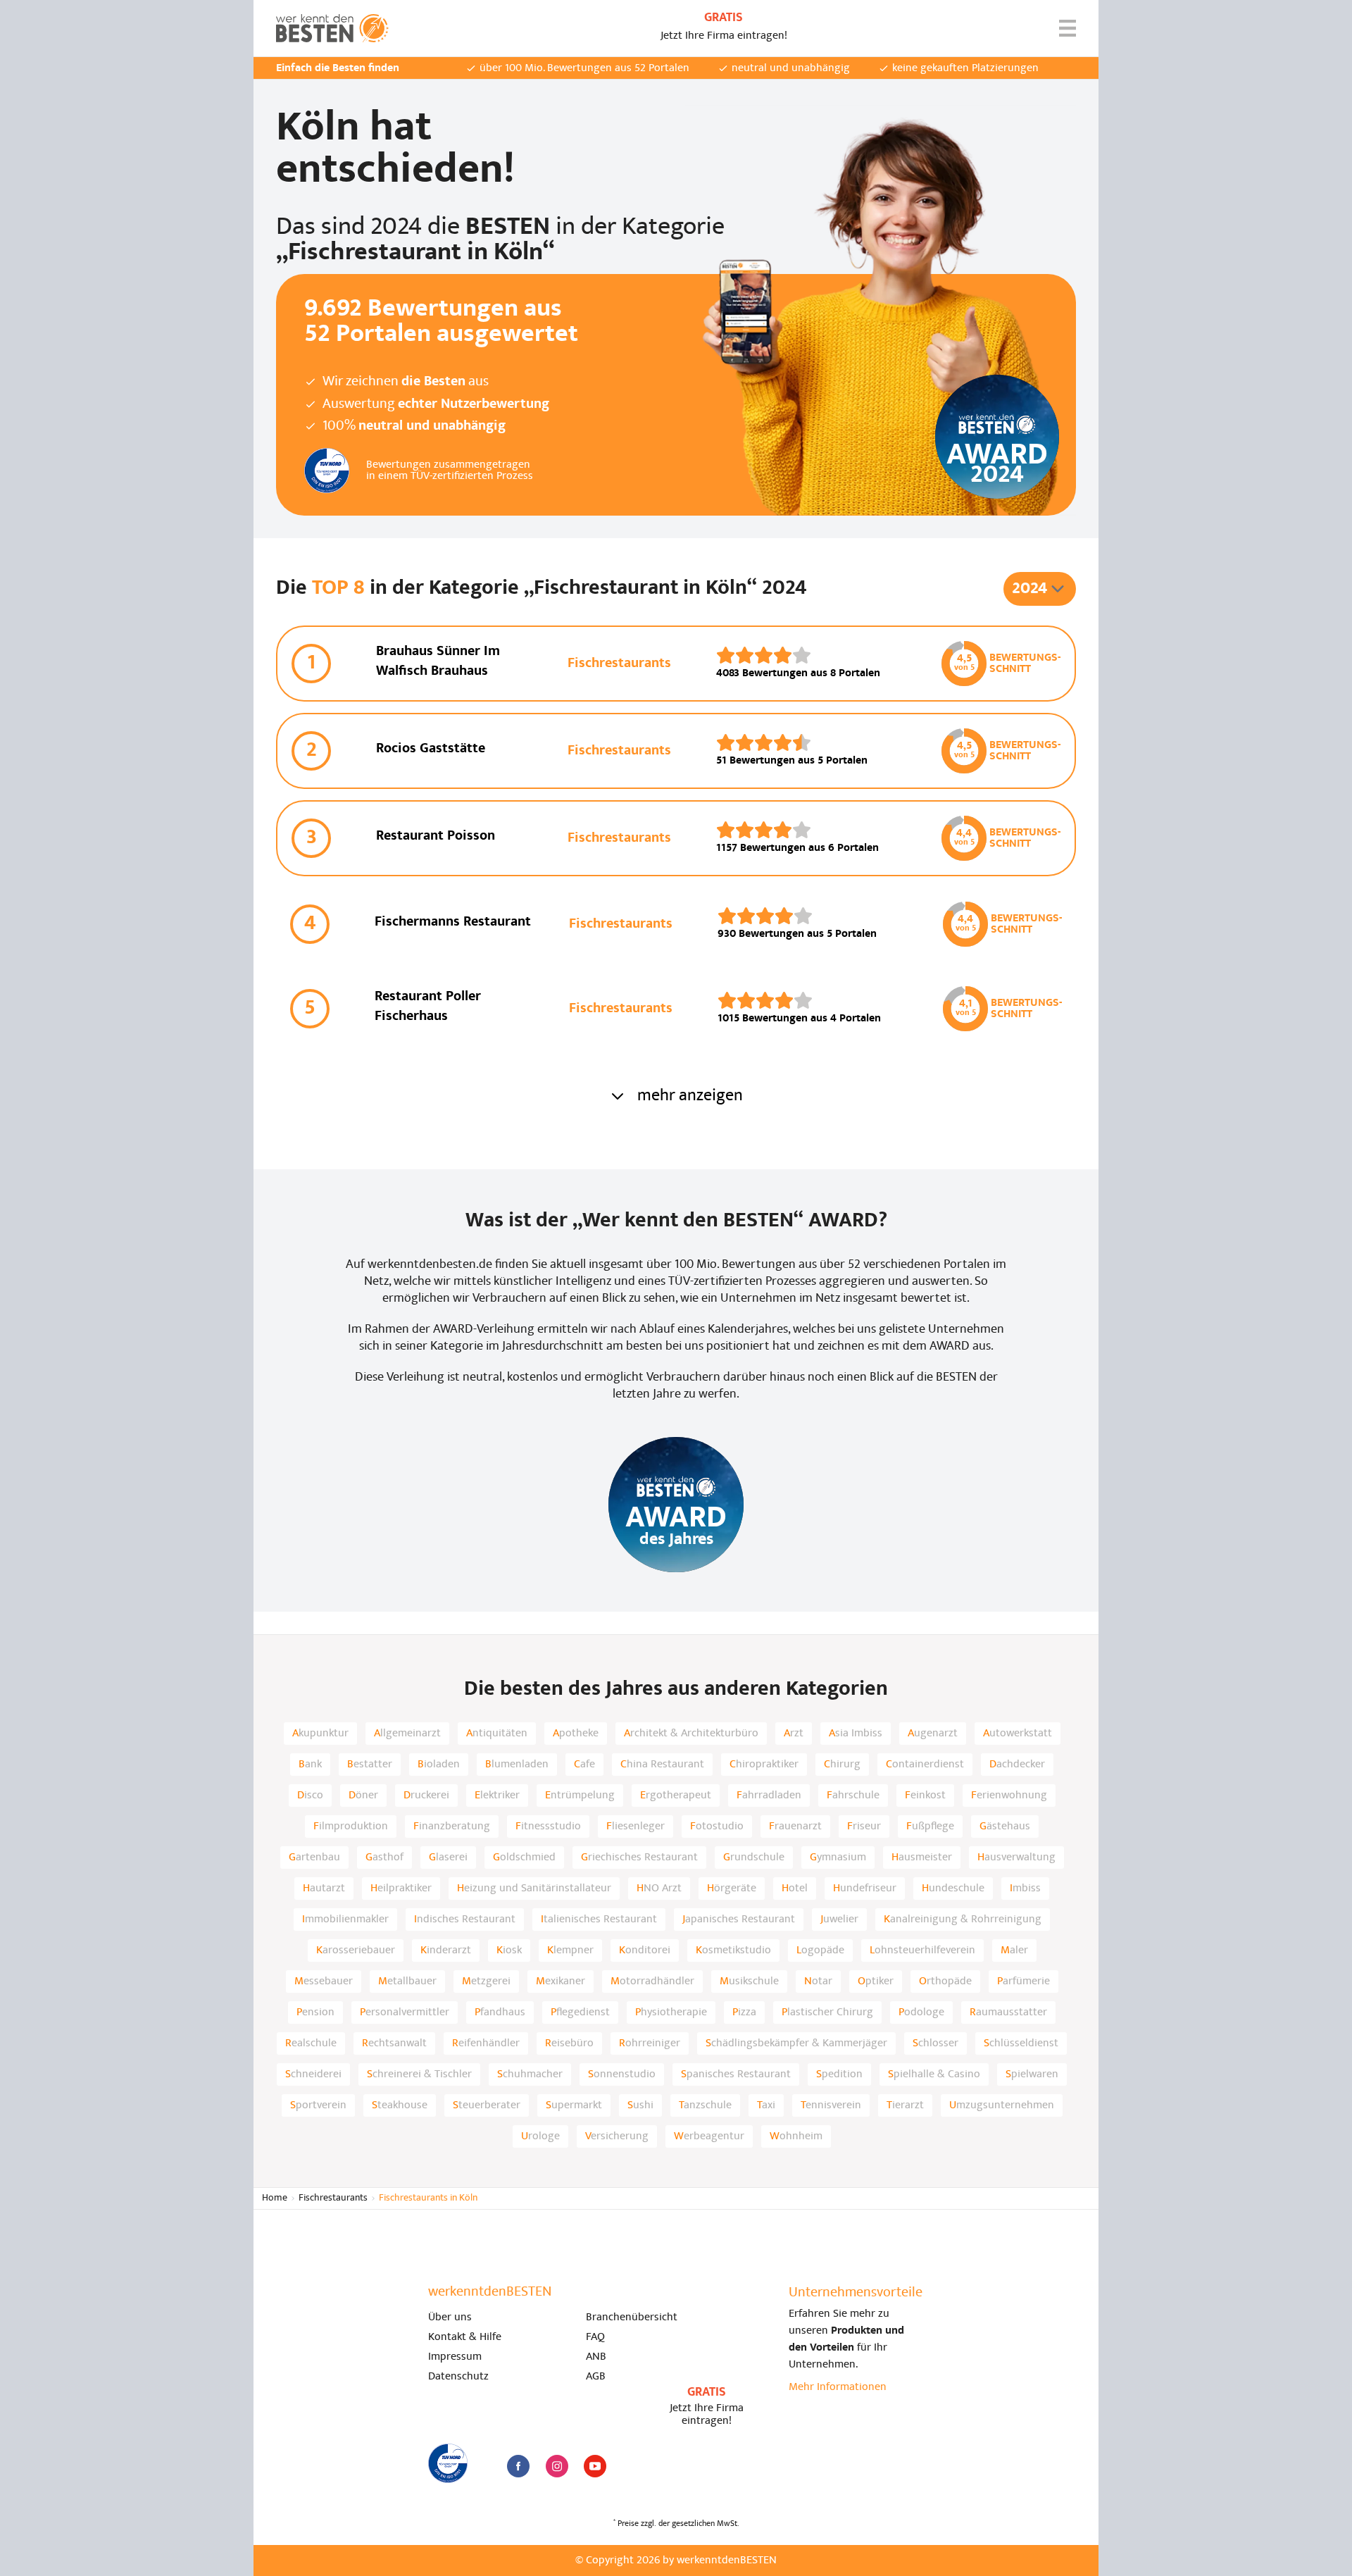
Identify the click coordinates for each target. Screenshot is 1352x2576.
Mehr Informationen (838, 2387)
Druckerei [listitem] (426, 1796)
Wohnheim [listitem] (796, 2136)
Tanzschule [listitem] (705, 2105)
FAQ (595, 2337)
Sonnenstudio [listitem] (622, 2074)
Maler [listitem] (1014, 1950)
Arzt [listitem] (794, 1734)
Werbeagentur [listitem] (709, 2136)
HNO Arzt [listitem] (659, 1889)
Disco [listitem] (310, 1796)
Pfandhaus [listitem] (500, 2012)
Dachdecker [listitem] (1017, 1765)
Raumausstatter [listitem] (1008, 2012)
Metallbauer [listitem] (407, 1981)
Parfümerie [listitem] (1024, 1981)
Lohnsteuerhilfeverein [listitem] (922, 1950)
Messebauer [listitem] (324, 1981)
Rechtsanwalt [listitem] (394, 2043)
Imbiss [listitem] (1025, 1889)
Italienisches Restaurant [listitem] (599, 1919)
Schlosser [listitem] (935, 2043)
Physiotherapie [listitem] (671, 2012)
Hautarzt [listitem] (324, 1889)
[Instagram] (557, 2466)
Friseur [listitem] (864, 1827)
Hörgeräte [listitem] (732, 1889)
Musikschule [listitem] (749, 1981)
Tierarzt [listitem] (905, 2105)
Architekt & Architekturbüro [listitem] (691, 1734)
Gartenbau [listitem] (314, 1858)
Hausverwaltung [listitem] (1016, 1858)
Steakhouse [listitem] (400, 2105)
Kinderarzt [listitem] (446, 1950)
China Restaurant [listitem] (662, 1765)
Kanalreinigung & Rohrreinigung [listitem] (963, 1919)
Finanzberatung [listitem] (452, 1827)
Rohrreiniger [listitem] (650, 2043)
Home (275, 2198)
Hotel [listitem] (795, 1889)
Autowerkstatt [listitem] (1018, 1734)
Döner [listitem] (363, 1796)
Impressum (455, 2357)
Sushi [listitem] (640, 2105)
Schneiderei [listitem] (313, 2074)
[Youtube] (595, 2466)
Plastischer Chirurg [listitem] (827, 2012)
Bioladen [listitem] (439, 1765)
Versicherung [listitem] (617, 2136)
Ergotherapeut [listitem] (676, 1796)
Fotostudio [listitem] (717, 1827)
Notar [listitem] (818, 1981)
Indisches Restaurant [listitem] (465, 1919)
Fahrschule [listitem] (853, 1796)
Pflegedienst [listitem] (580, 2012)
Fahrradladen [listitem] (769, 1796)
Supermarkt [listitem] (574, 2105)
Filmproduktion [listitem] (351, 1827)
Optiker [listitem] (876, 1981)
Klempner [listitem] (570, 1950)
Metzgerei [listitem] (486, 1981)
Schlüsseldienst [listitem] (1021, 2043)
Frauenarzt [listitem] (795, 1827)
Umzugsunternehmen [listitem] (1002, 2105)
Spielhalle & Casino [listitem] (934, 2074)
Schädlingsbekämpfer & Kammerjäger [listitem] (796, 2043)
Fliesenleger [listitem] (636, 1827)
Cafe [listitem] (584, 1765)
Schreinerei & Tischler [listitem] (419, 2074)
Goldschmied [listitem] (524, 1858)
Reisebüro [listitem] (569, 2043)
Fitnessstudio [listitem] (548, 1827)
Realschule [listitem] (311, 2043)
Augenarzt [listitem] (933, 1734)
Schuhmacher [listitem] (530, 2074)
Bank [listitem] (310, 1765)
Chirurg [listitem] (842, 1765)
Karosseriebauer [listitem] (356, 1950)
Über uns (450, 2317)
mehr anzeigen (690, 1096)
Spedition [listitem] (839, 2074)
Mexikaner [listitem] (561, 1981)
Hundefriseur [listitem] (865, 1889)
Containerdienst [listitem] (925, 1765)
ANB (596, 2357)
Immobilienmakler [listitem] (345, 1919)
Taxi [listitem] (766, 2105)
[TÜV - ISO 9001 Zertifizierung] (448, 2463)
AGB (596, 2377)
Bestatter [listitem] (370, 1765)
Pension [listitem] (315, 2012)
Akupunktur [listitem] (320, 1734)
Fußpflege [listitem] (930, 1827)
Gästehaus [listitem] (1005, 1827)
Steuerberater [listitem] (487, 2105)
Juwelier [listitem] (839, 1919)
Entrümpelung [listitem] (580, 1796)
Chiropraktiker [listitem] (764, 1765)
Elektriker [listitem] (497, 1796)
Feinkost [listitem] (925, 1796)
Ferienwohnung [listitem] (1009, 1796)
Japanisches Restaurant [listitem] (739, 1919)
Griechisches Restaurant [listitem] (639, 1858)
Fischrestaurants (333, 2198)
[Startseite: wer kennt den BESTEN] (332, 28)
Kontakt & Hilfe (465, 2337)
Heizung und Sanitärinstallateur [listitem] (534, 1889)
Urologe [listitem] (540, 2136)
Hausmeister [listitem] (922, 1858)
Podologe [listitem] (921, 2012)
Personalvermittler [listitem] (405, 2012)
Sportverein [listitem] (318, 2105)
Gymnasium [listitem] (838, 1858)
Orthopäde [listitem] (945, 1981)
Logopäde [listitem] (820, 1950)
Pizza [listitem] (744, 2012)
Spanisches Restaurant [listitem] (736, 2074)
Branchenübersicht (632, 2317)
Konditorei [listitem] (645, 1950)
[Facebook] (518, 2466)
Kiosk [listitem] (509, 1950)
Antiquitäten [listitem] (497, 1734)
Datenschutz (458, 2377)
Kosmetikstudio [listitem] (733, 1950)
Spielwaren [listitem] (1032, 2074)
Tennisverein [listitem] (831, 2105)
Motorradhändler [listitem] (652, 1981)
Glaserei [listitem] (448, 1858)
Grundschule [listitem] (754, 1858)
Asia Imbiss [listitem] (856, 1734)
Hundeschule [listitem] (953, 1889)
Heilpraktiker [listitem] (401, 1889)
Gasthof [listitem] (384, 1858)
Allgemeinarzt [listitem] (407, 1734)
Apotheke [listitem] (576, 1734)
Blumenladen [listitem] (517, 1765)
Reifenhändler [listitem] (486, 2043)
